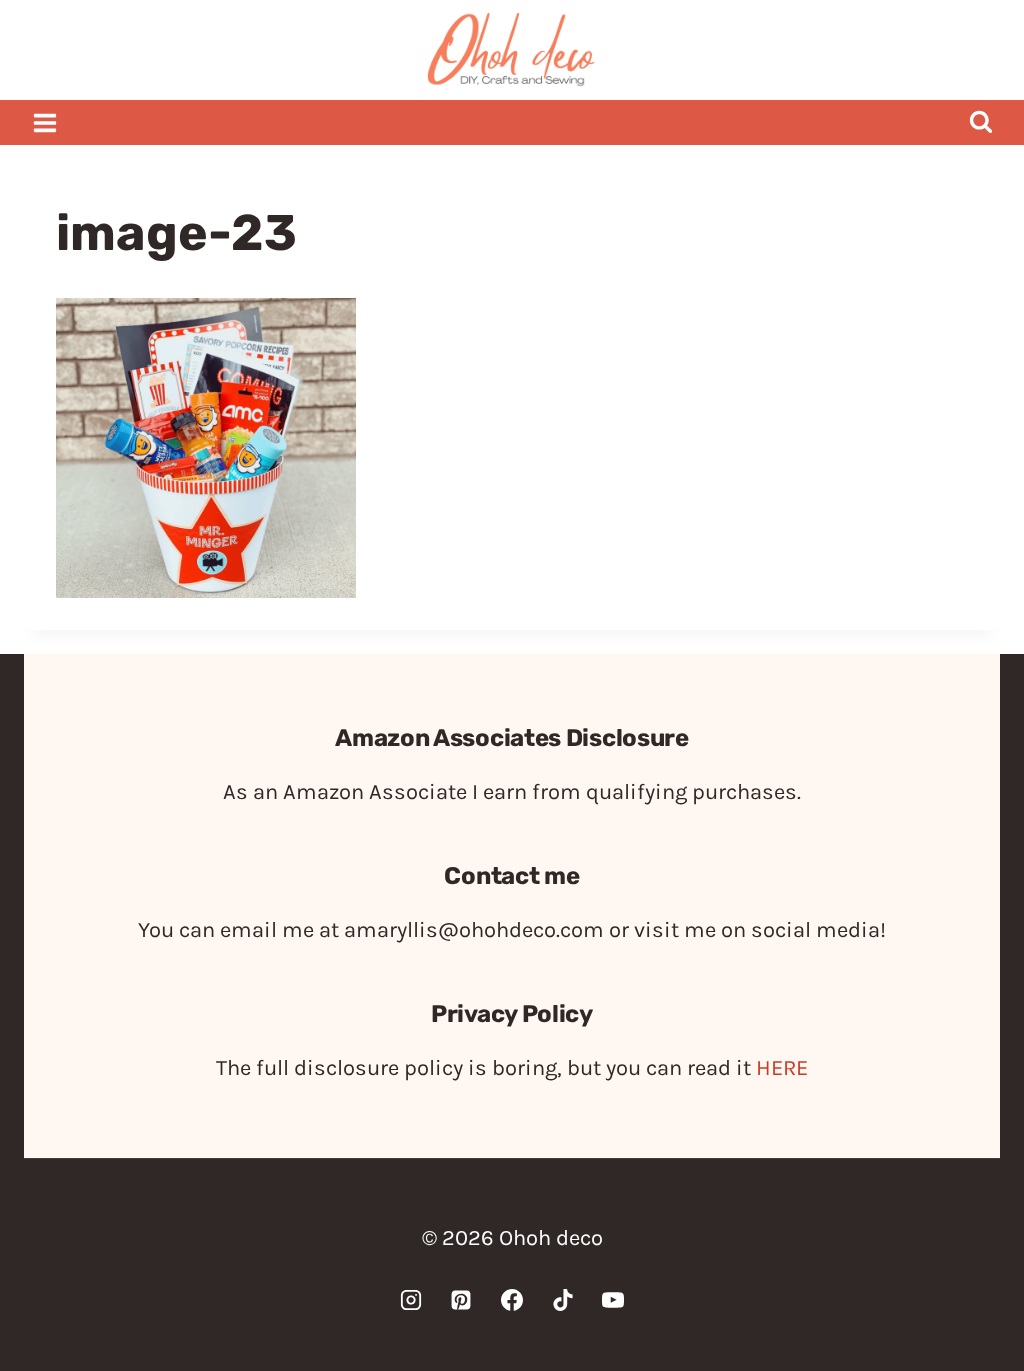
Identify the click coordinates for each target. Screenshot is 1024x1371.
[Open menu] (45, 122)
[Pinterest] (461, 1300)
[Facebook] (512, 1300)
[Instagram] (411, 1300)
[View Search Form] (980, 122)
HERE (782, 1068)
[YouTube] (613, 1300)
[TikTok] (563, 1300)
